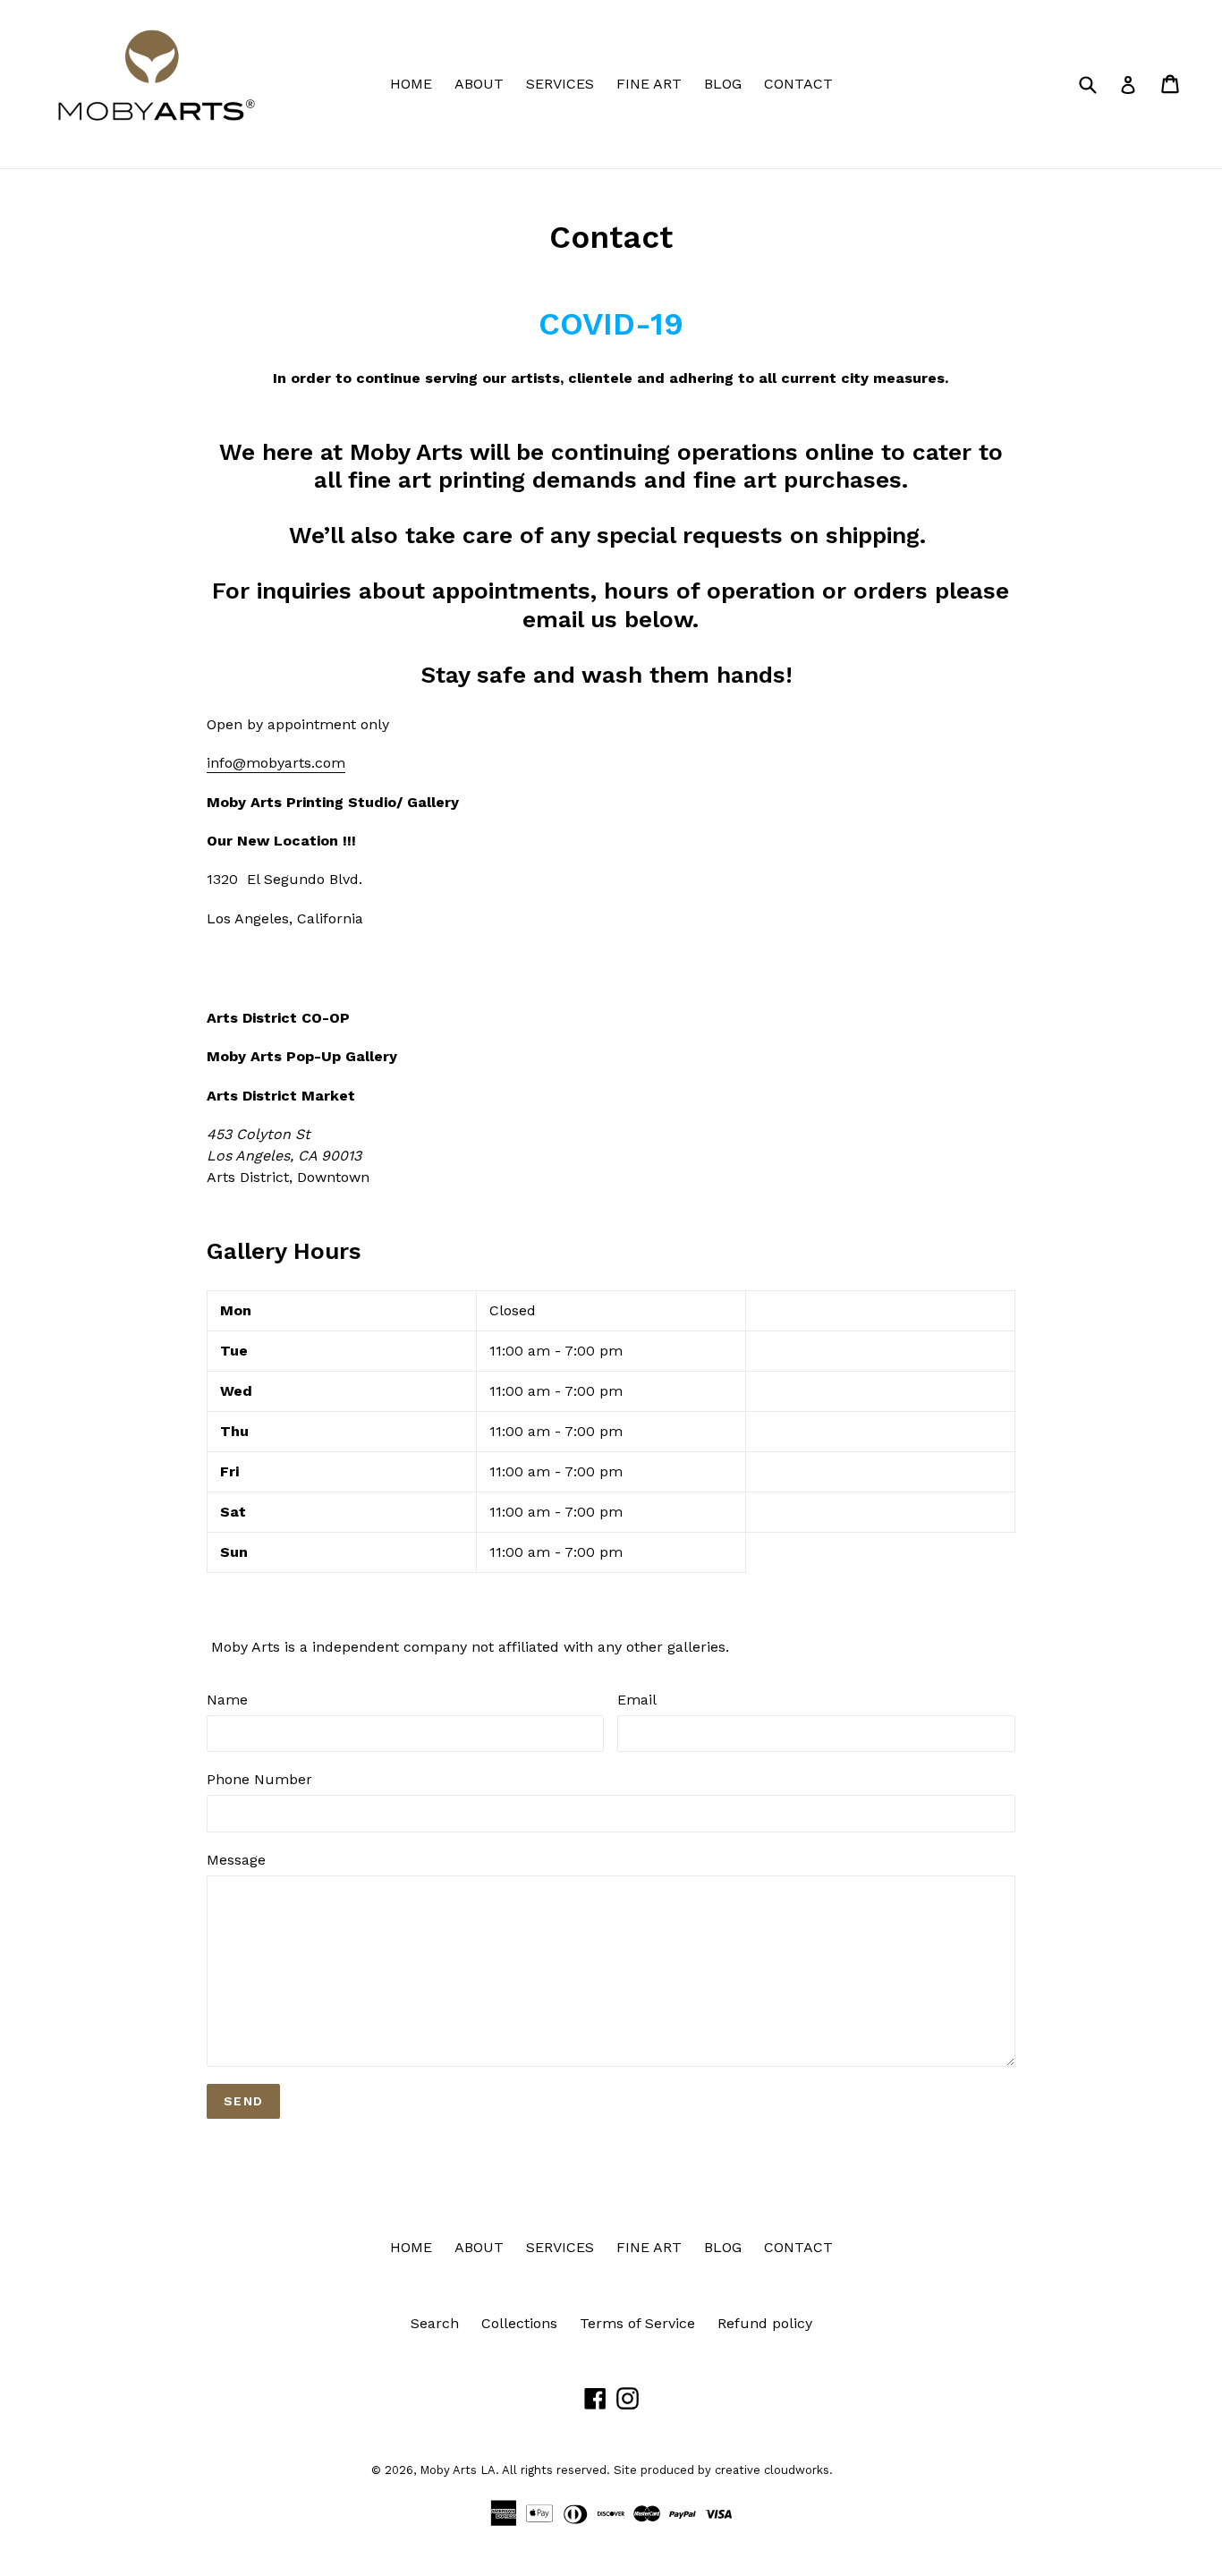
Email (637, 1700)
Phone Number (259, 1779)
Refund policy (765, 2323)
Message (236, 1860)
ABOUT (479, 84)
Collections (519, 2323)
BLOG (723, 84)
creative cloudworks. (774, 2470)
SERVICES (560, 84)
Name (227, 1700)
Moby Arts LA (458, 2470)
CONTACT (798, 84)
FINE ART (649, 84)
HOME (411, 84)
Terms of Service (637, 2323)
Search (435, 2323)
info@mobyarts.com (276, 763)
